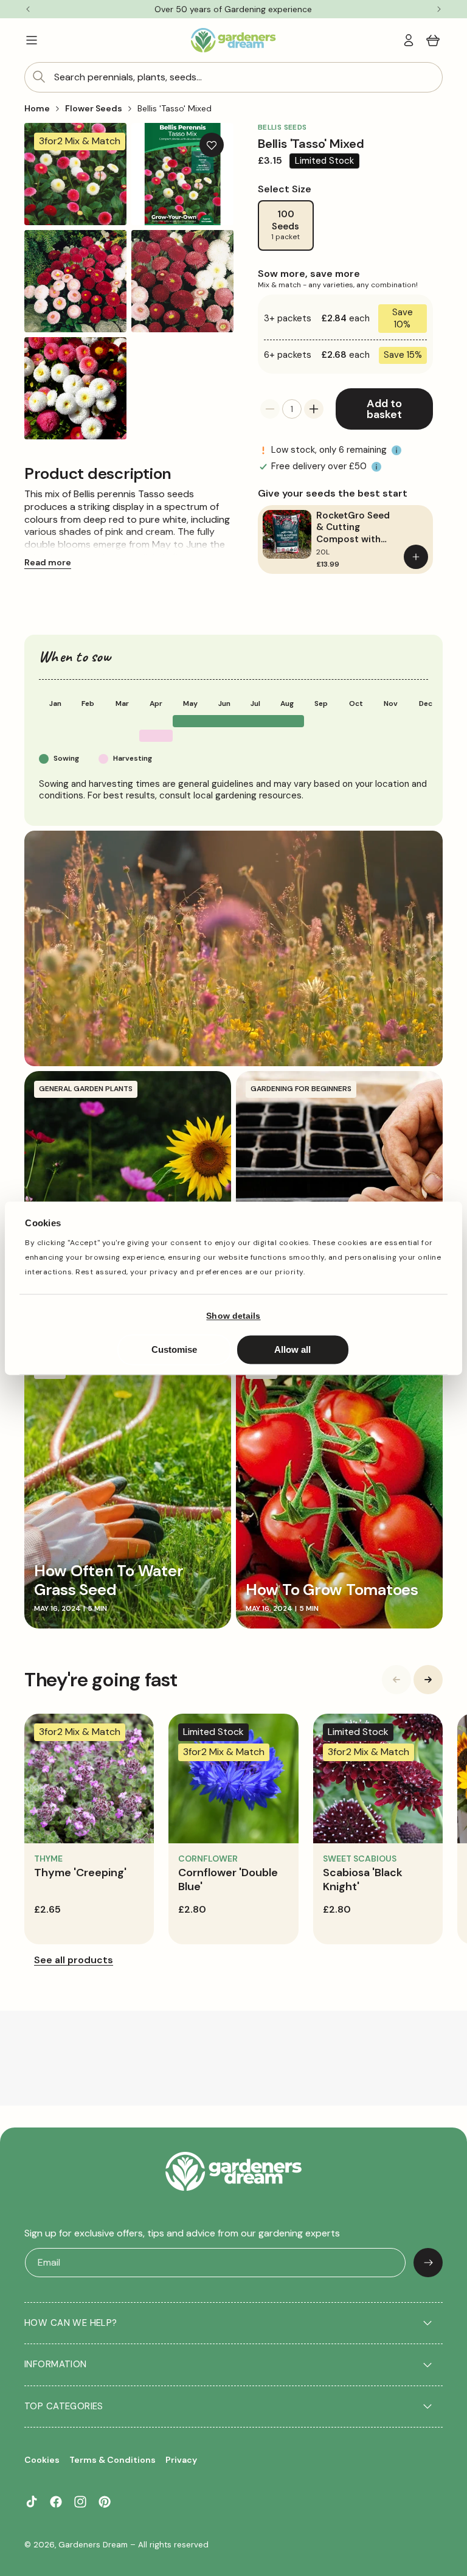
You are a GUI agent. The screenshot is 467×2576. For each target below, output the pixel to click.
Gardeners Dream (93, 2545)
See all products (74, 1960)
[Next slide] (428, 1680)
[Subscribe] (428, 2263)
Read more (48, 562)
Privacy (181, 2460)
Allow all (292, 1349)
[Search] (39, 77)
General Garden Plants (86, 1089)
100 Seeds (285, 225)
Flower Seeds (94, 108)
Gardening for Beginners (301, 1089)
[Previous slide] (396, 1680)
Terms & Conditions (112, 2460)
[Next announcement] (439, 9)
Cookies (42, 2460)
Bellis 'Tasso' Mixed (175, 108)
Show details (233, 1316)
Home (37, 108)
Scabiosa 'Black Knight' (363, 1880)
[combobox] (233, 77)
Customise (174, 1349)
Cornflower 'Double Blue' (228, 1880)
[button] (32, 40)
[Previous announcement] (28, 9)
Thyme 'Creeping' (80, 1873)
